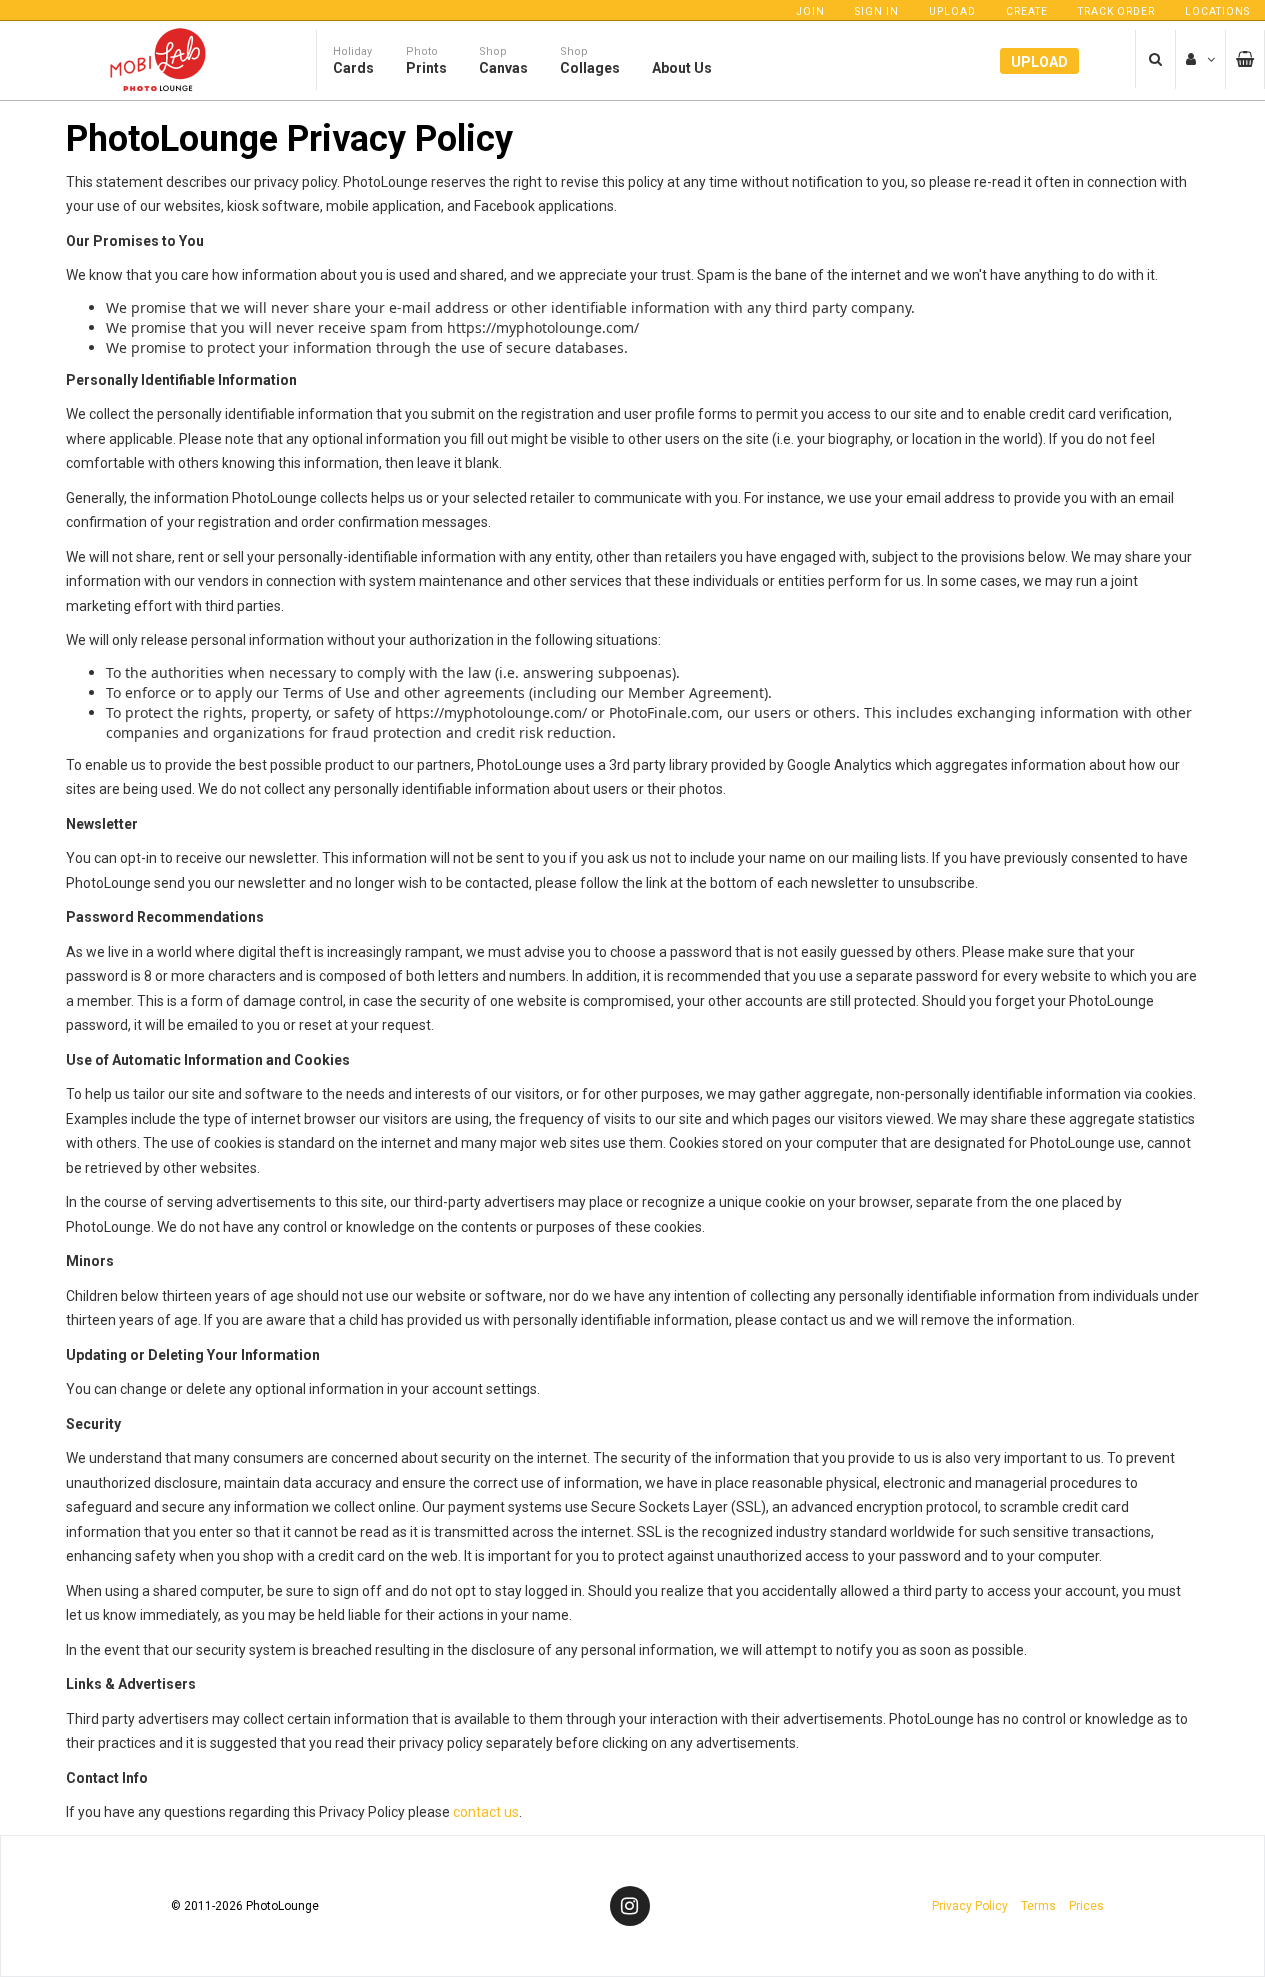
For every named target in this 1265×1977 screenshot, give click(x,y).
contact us (486, 1812)
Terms (1038, 1906)
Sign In (877, 11)
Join (810, 11)
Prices (1086, 1906)
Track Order (1116, 11)
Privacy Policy (970, 1906)
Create (1027, 11)
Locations (1217, 11)
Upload (952, 11)
